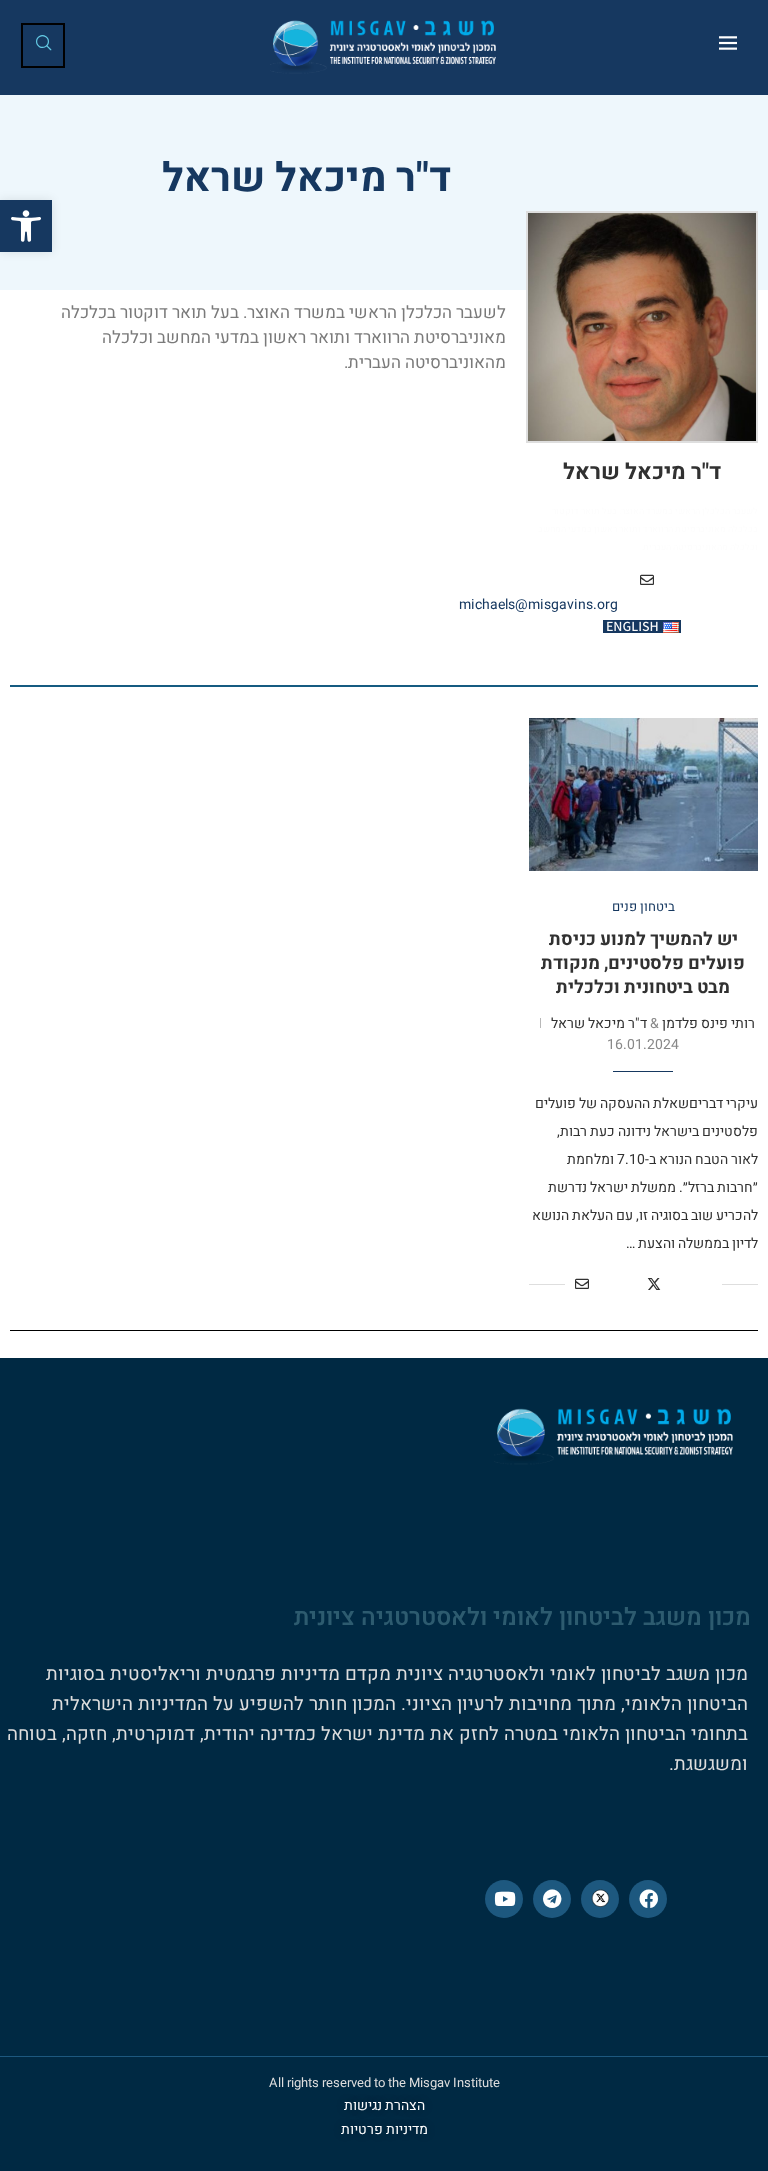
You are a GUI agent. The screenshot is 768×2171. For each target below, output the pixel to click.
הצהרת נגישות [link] (384, 2105)
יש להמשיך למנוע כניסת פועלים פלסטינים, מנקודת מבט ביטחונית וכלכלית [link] (643, 964)
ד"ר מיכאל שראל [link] (642, 473)
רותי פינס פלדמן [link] (708, 1023)
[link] (26, 226)
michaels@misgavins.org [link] (538, 604)
